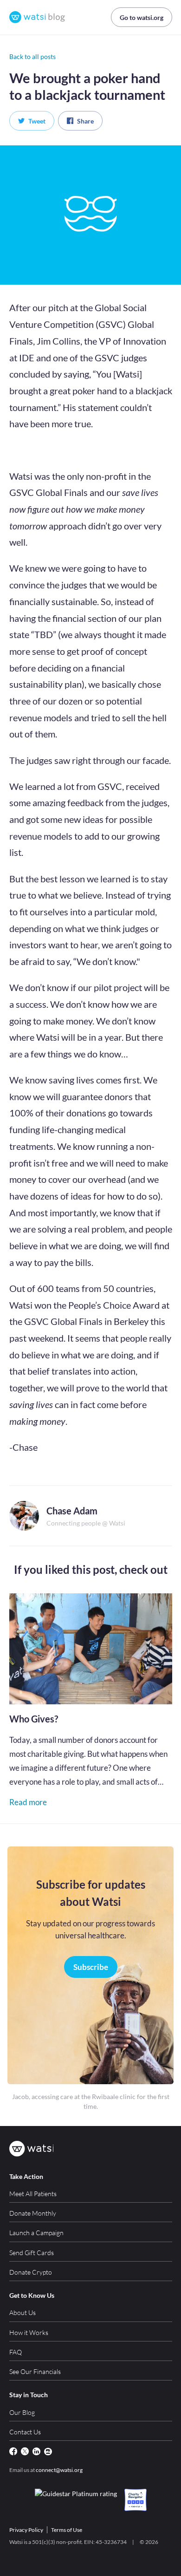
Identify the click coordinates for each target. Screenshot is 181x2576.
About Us (23, 2312)
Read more (28, 1802)
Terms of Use (67, 2530)
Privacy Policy (26, 2530)
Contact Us (25, 2432)
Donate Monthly (33, 2213)
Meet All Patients (33, 2194)
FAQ (16, 2352)
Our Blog (22, 2412)
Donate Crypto (31, 2272)
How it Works (29, 2332)
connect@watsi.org (59, 2470)
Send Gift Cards (32, 2253)
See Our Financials (35, 2371)
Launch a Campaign (36, 2233)
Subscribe (91, 1967)
